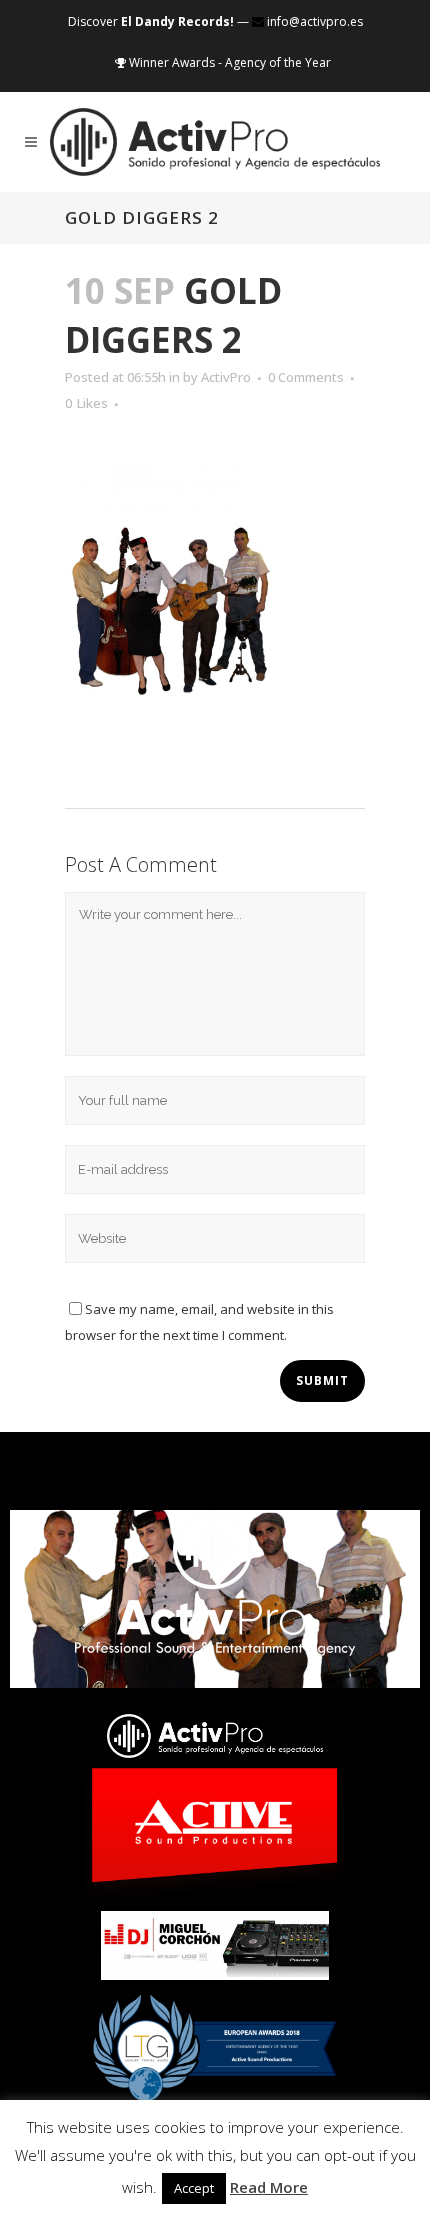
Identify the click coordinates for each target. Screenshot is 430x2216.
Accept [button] (194, 2188)
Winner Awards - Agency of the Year (228, 62)
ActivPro (226, 377)
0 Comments (306, 377)
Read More (269, 2187)
